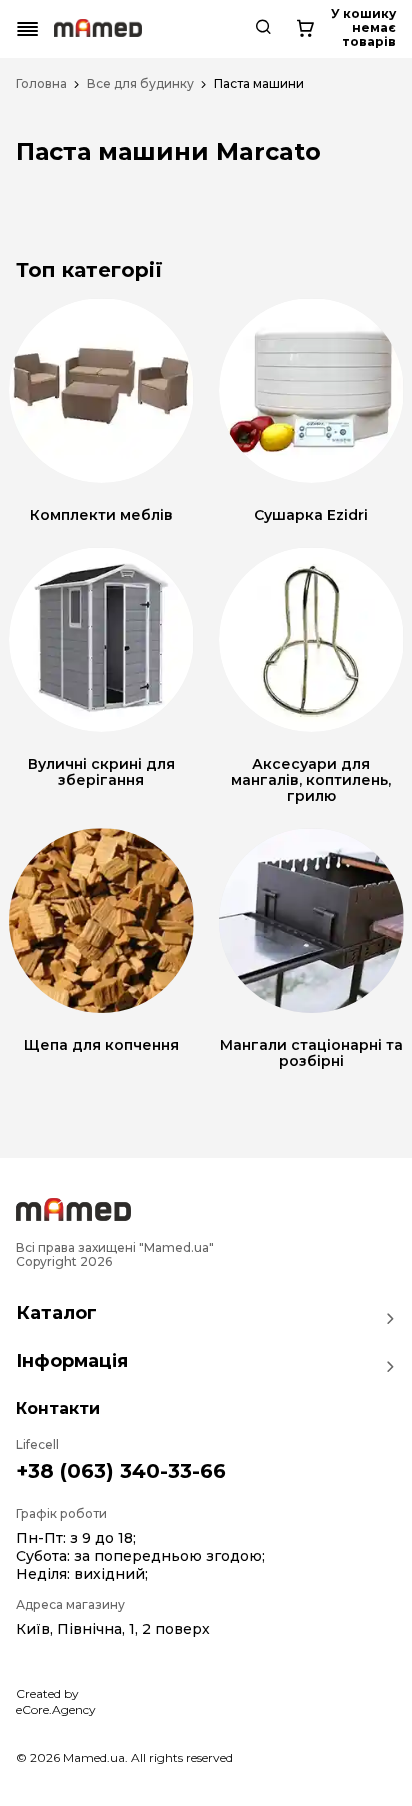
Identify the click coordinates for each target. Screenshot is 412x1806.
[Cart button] (305, 29)
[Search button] (263, 29)
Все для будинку (140, 84)
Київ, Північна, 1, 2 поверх (113, 1629)
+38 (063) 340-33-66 (121, 1471)
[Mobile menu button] (28, 29)
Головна (41, 84)
